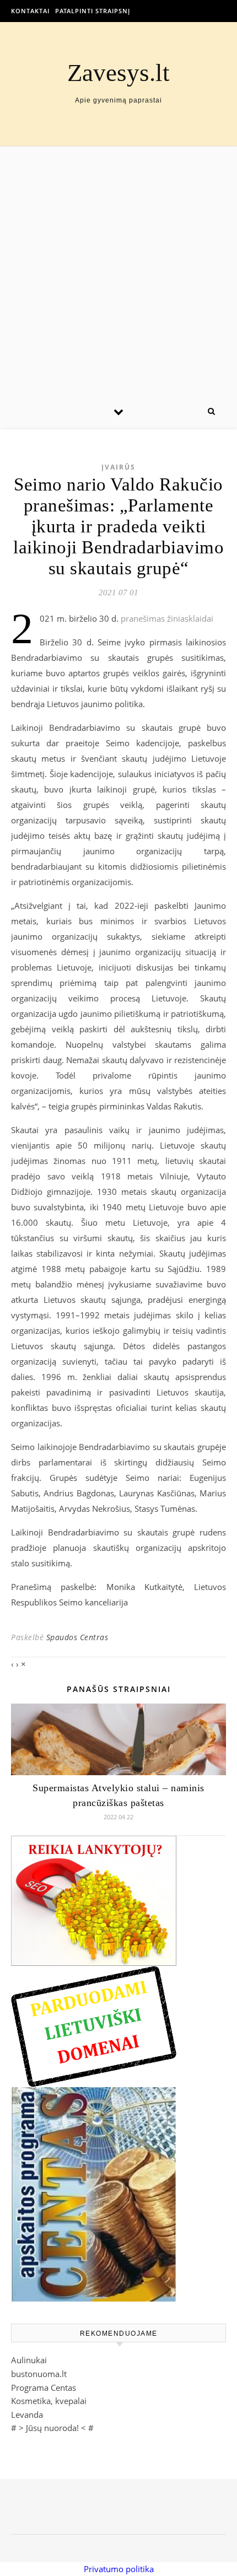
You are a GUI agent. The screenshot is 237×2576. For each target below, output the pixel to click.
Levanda (27, 2415)
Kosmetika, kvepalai (49, 2401)
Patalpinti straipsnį (93, 11)
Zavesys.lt (118, 73)
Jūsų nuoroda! (52, 2428)
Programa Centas (44, 2388)
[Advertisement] (118, 271)
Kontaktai (30, 11)
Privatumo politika (119, 2569)
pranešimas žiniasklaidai (167, 618)
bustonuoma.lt (39, 2374)
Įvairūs (118, 467)
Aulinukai (29, 2360)
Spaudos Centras (77, 1637)
